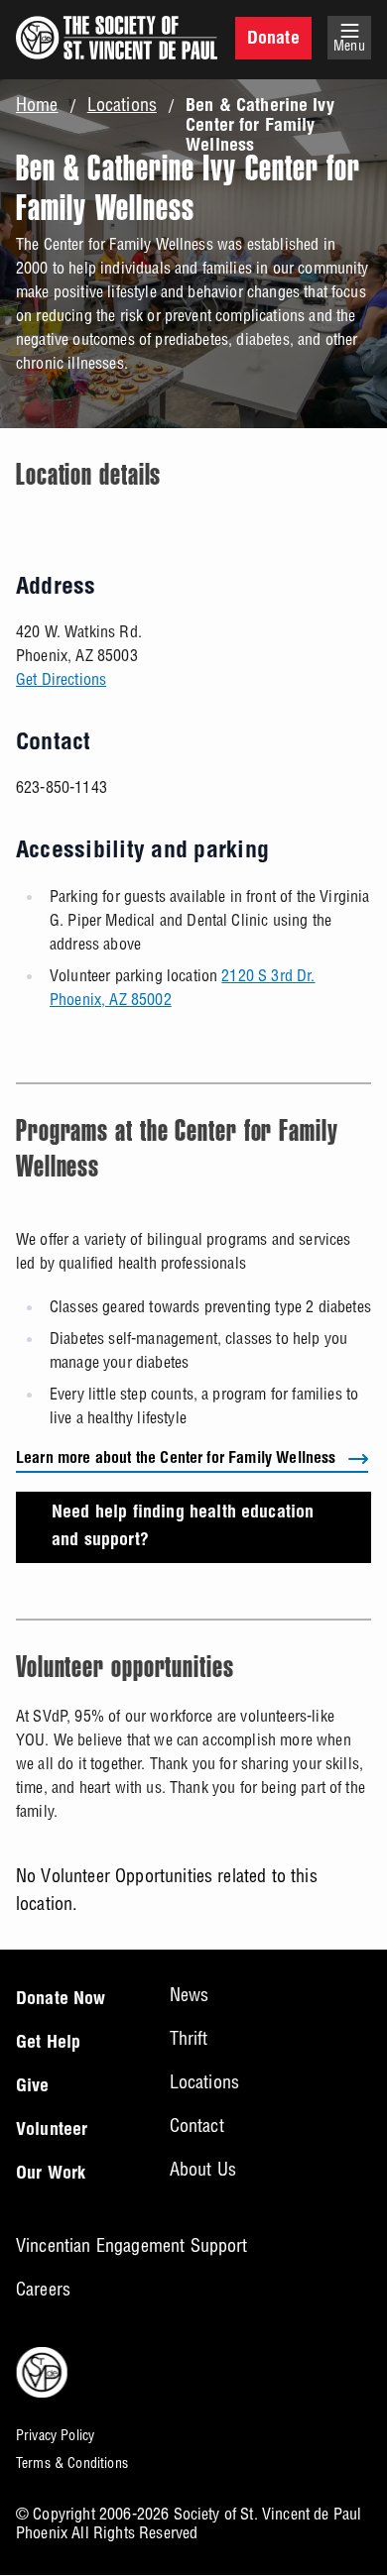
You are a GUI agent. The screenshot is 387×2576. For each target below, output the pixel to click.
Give (33, 2087)
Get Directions (61, 679)
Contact (197, 2126)
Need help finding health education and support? (183, 1527)
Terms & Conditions (72, 2463)
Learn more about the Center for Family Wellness (176, 1460)
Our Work (51, 2175)
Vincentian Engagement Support (132, 2245)
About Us (203, 2169)
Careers (43, 2289)
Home (37, 105)
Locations (122, 105)
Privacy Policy (55, 2435)
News (190, 1995)
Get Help (48, 2044)
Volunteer (52, 2131)
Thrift (189, 2038)
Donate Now (61, 2000)
